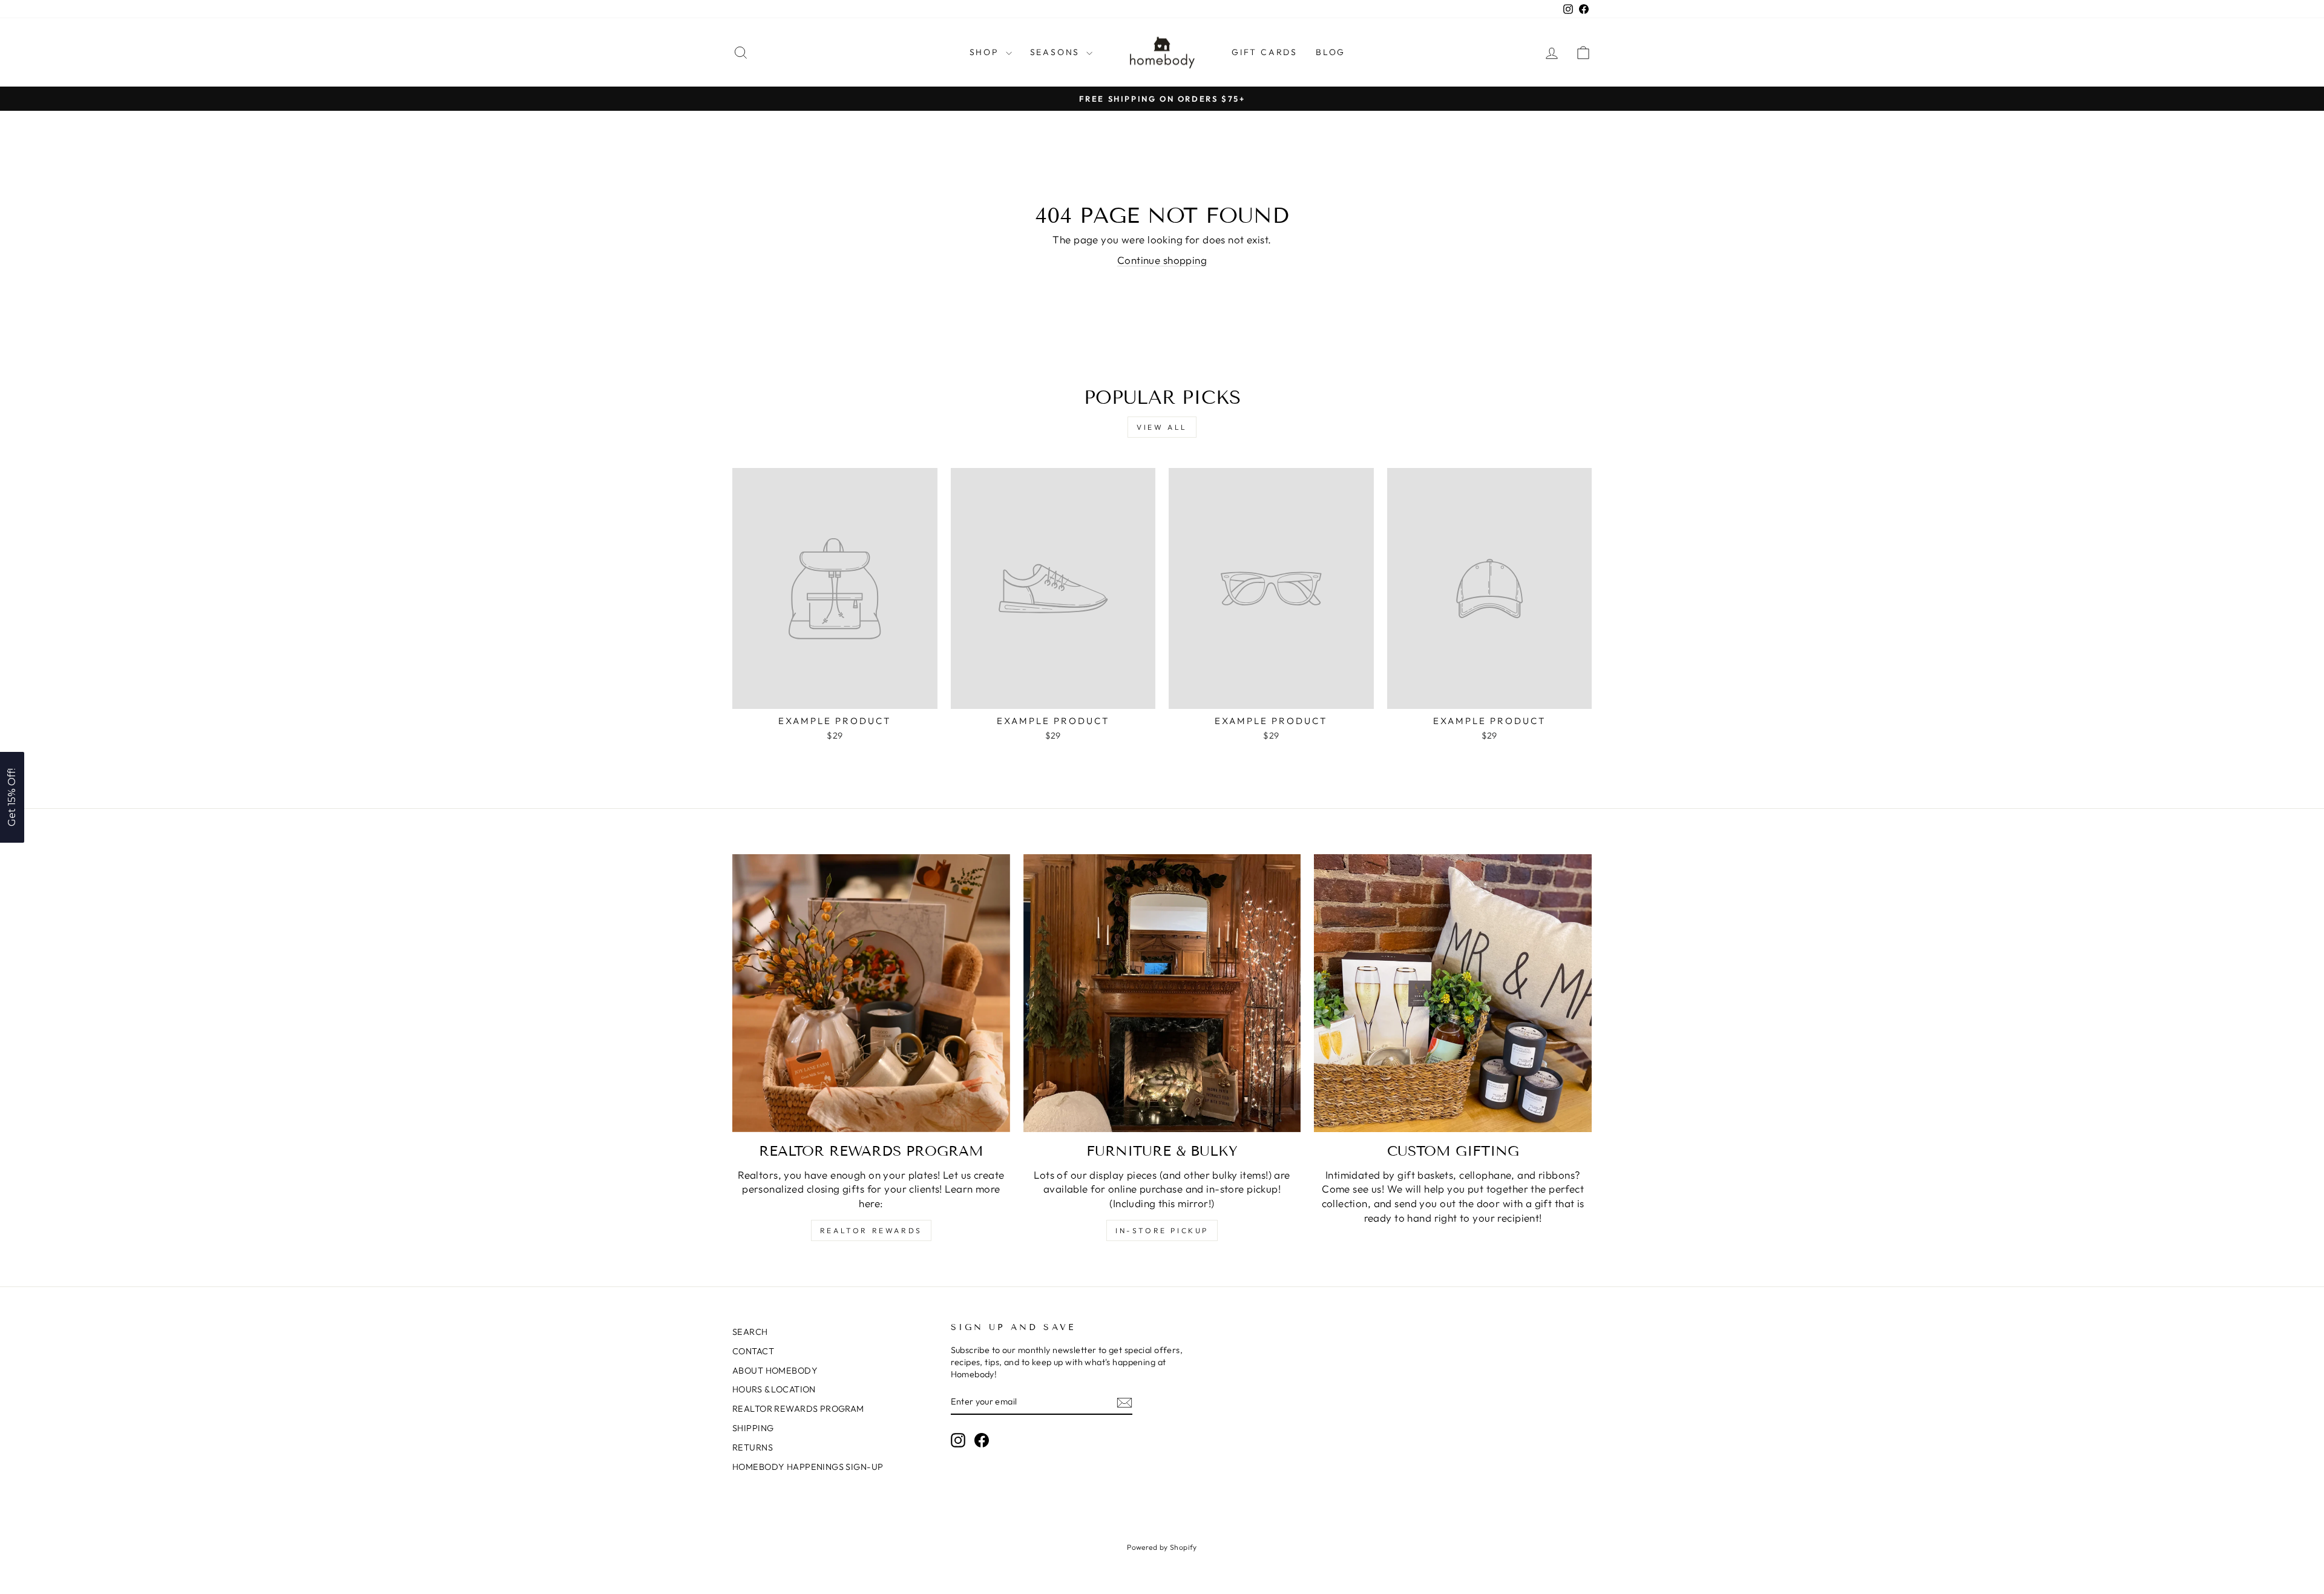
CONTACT (753, 1351)
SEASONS (1057, 52)
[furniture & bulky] (1162, 993)
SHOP (986, 52)
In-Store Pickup (1162, 1230)
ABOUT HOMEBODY (775, 1371)
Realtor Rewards (871, 1230)
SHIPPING (753, 1428)
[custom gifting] (1453, 993)
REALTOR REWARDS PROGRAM (798, 1409)
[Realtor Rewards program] (871, 993)
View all (1162, 427)
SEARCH (750, 1332)
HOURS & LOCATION (774, 1389)
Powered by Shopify (1162, 1547)
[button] (12, 797)
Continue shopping (1162, 260)
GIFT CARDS (1265, 52)
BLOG (1331, 52)
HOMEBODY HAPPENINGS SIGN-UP (808, 1467)
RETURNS (753, 1447)
